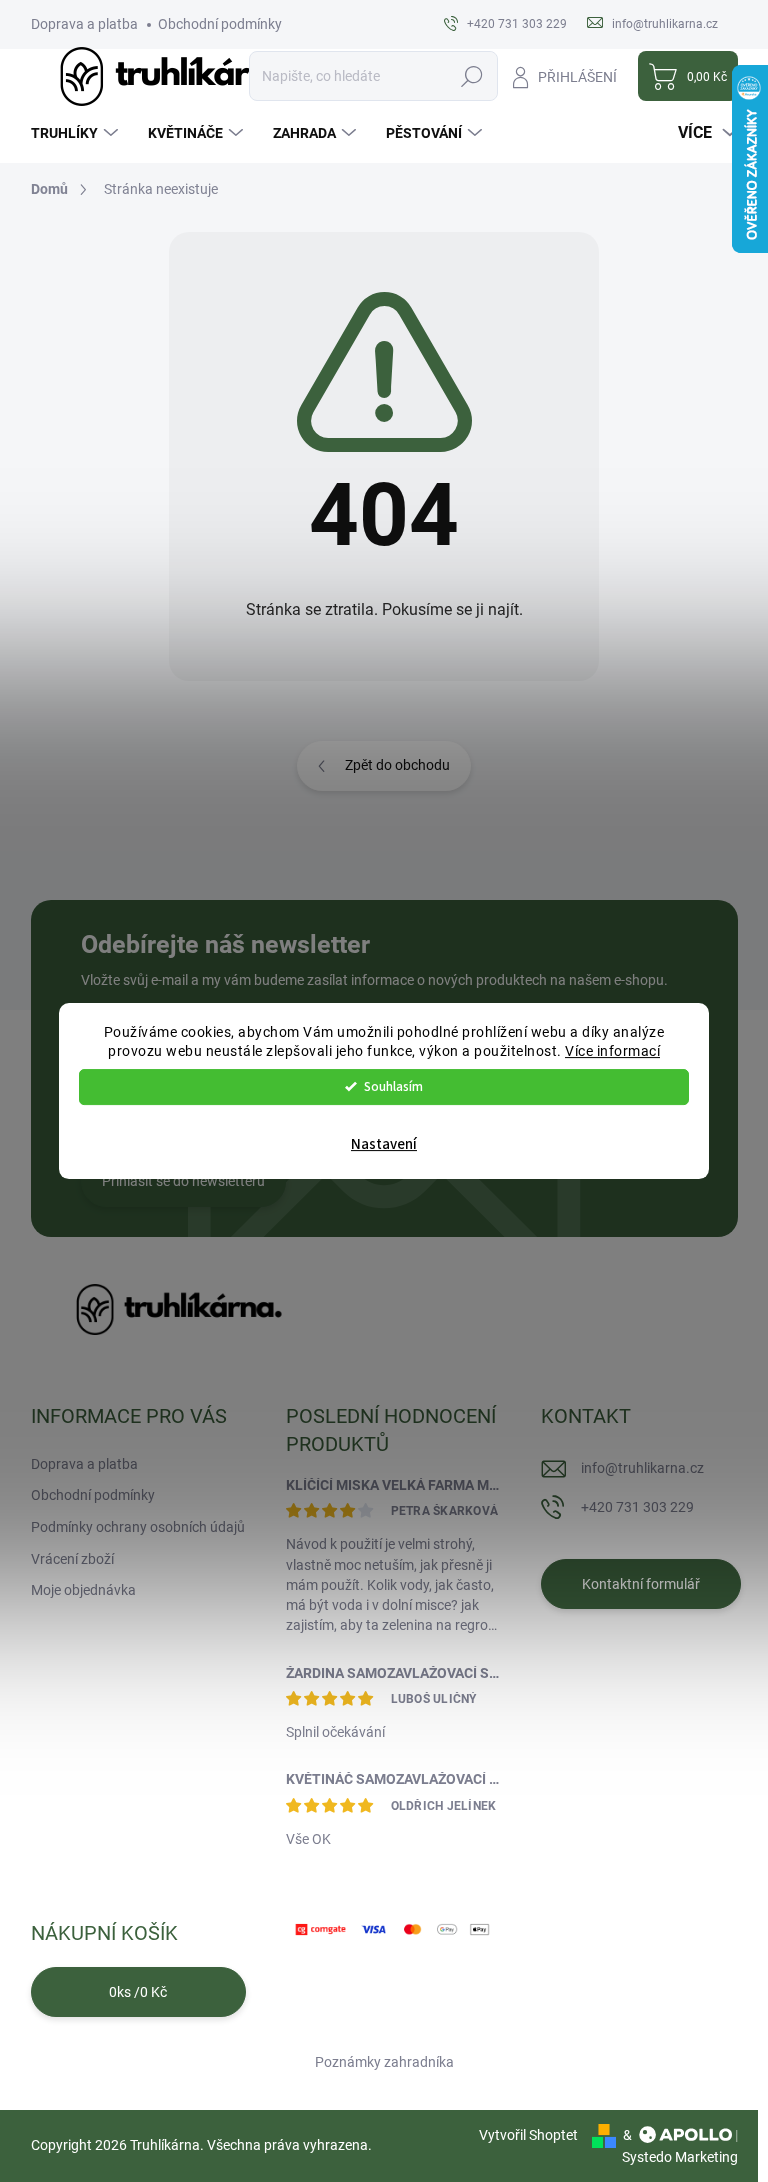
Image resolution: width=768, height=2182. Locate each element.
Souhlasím (393, 1086)
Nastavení (384, 1144)
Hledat (471, 76)
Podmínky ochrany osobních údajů (138, 1527)
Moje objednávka (83, 1590)
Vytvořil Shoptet (528, 2135)
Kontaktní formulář (641, 1584)
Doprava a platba (84, 24)
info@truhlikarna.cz (642, 1468)
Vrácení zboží (72, 1559)
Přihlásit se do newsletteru (183, 1181)
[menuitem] (77, 133)
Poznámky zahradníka (384, 2062)
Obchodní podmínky (220, 24)
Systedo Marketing (680, 2157)
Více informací (612, 1051)
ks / (138, 1992)
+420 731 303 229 (637, 1507)
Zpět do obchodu (397, 765)
